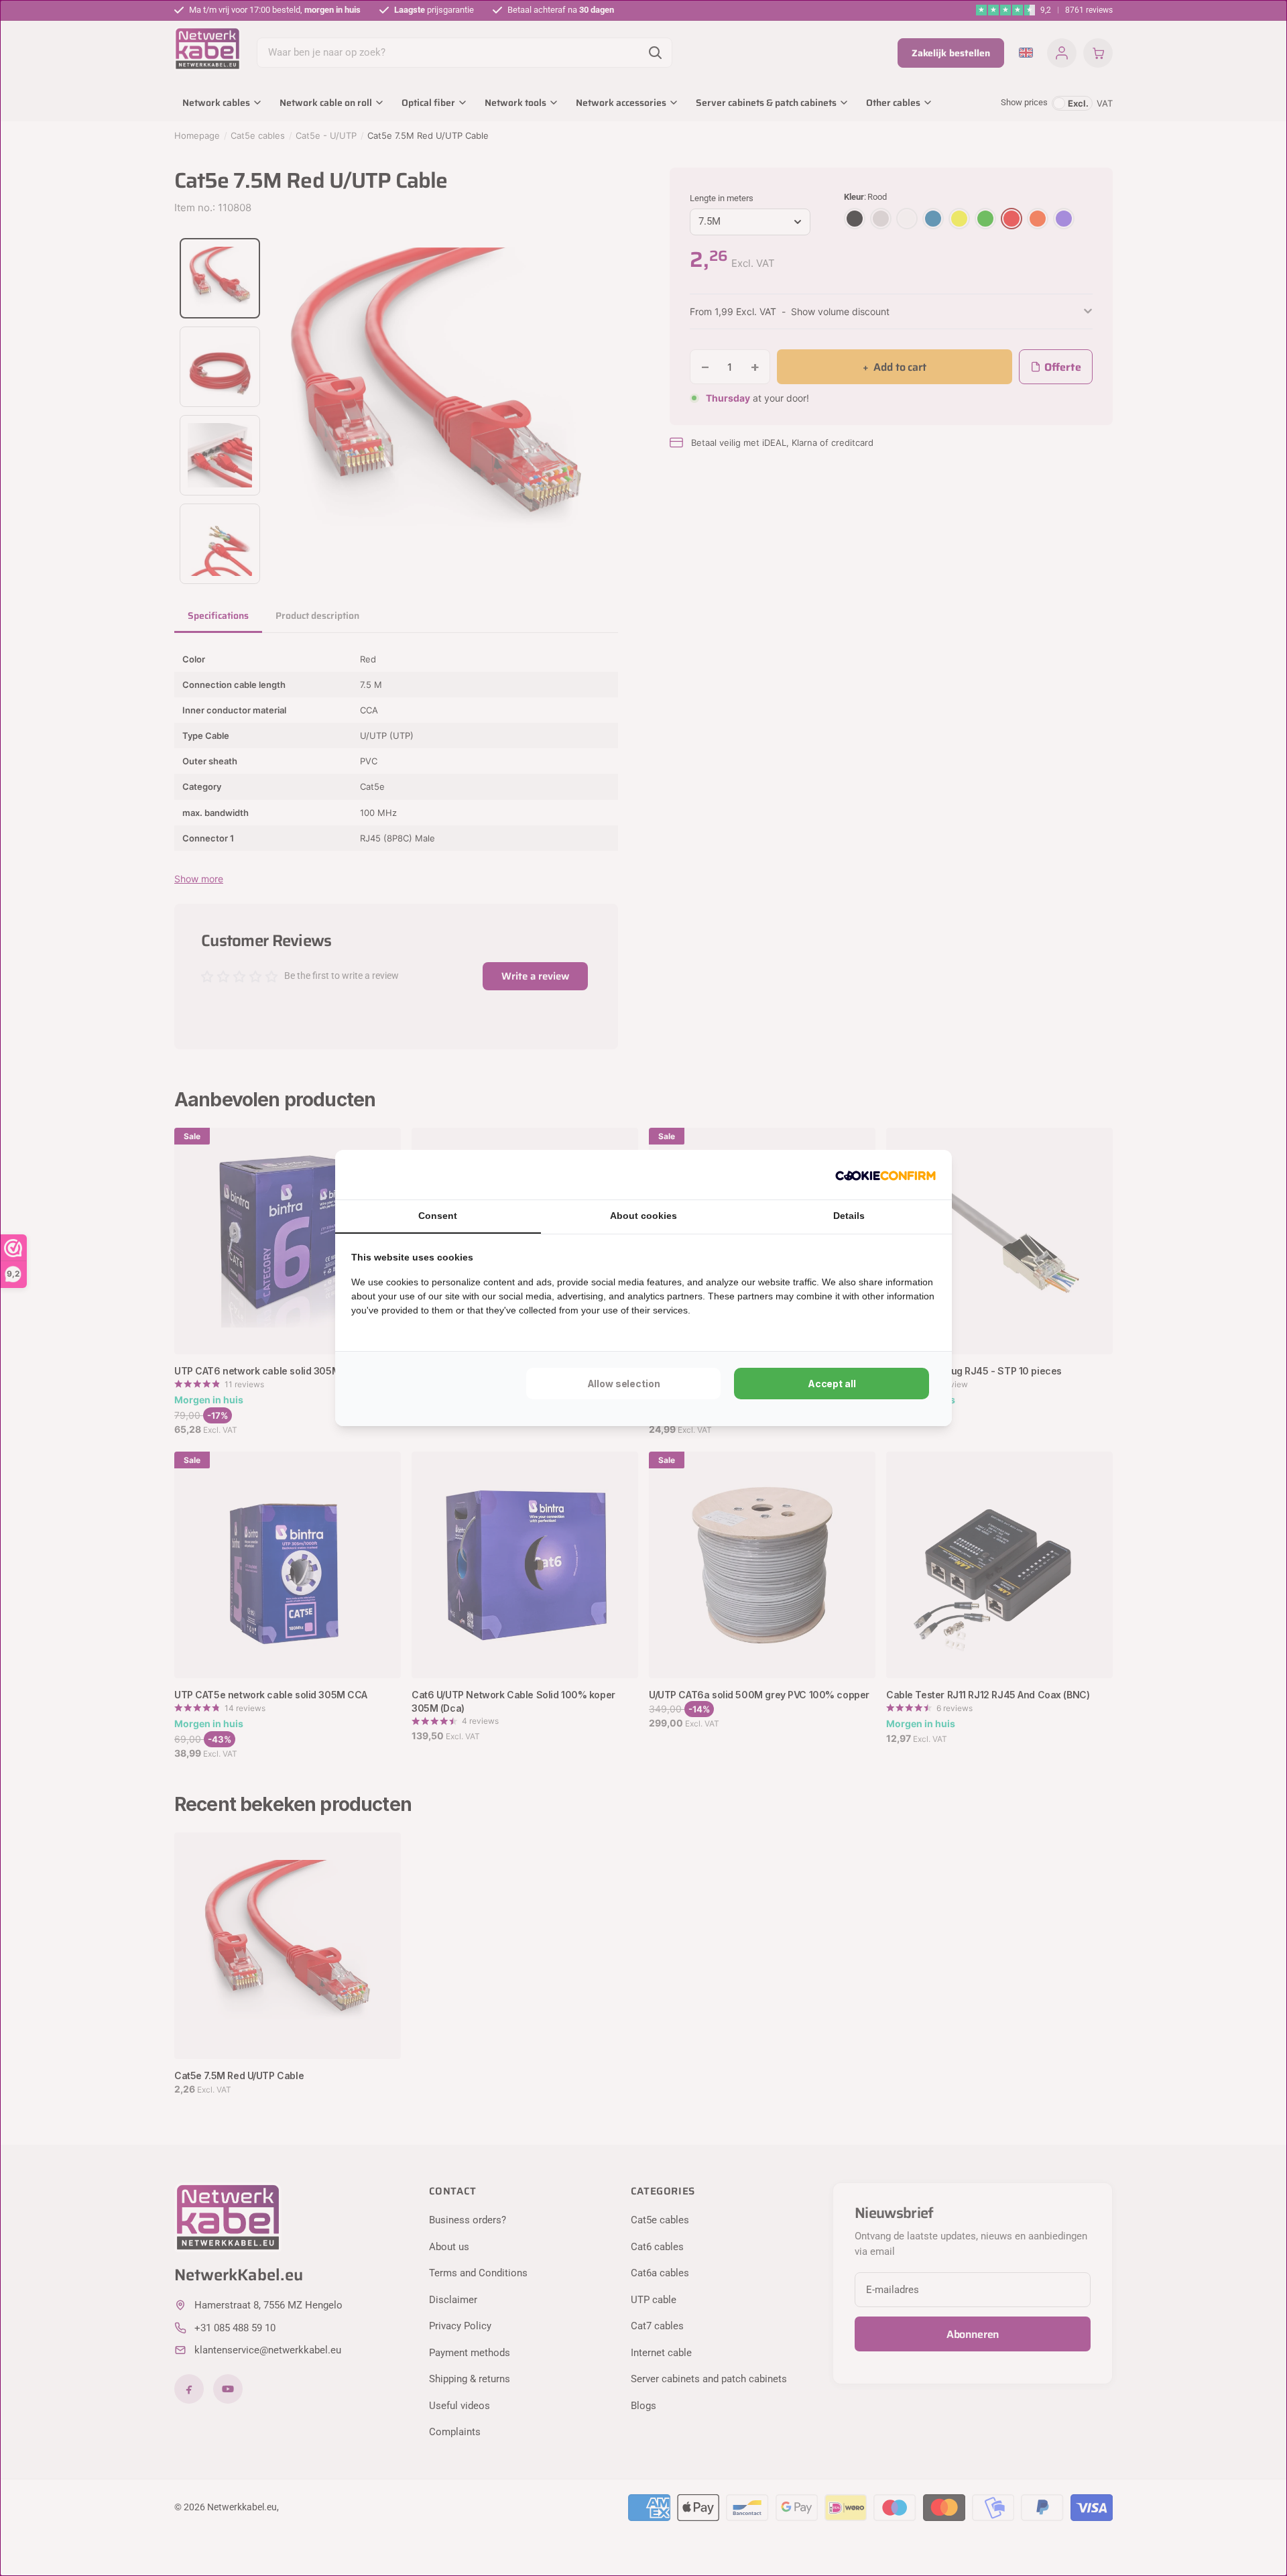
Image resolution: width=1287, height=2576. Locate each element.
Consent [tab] (438, 1216)
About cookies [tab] (643, 1216)
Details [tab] (849, 1216)
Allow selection (624, 1384)
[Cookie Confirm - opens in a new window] (885, 1175)
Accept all (832, 1384)
